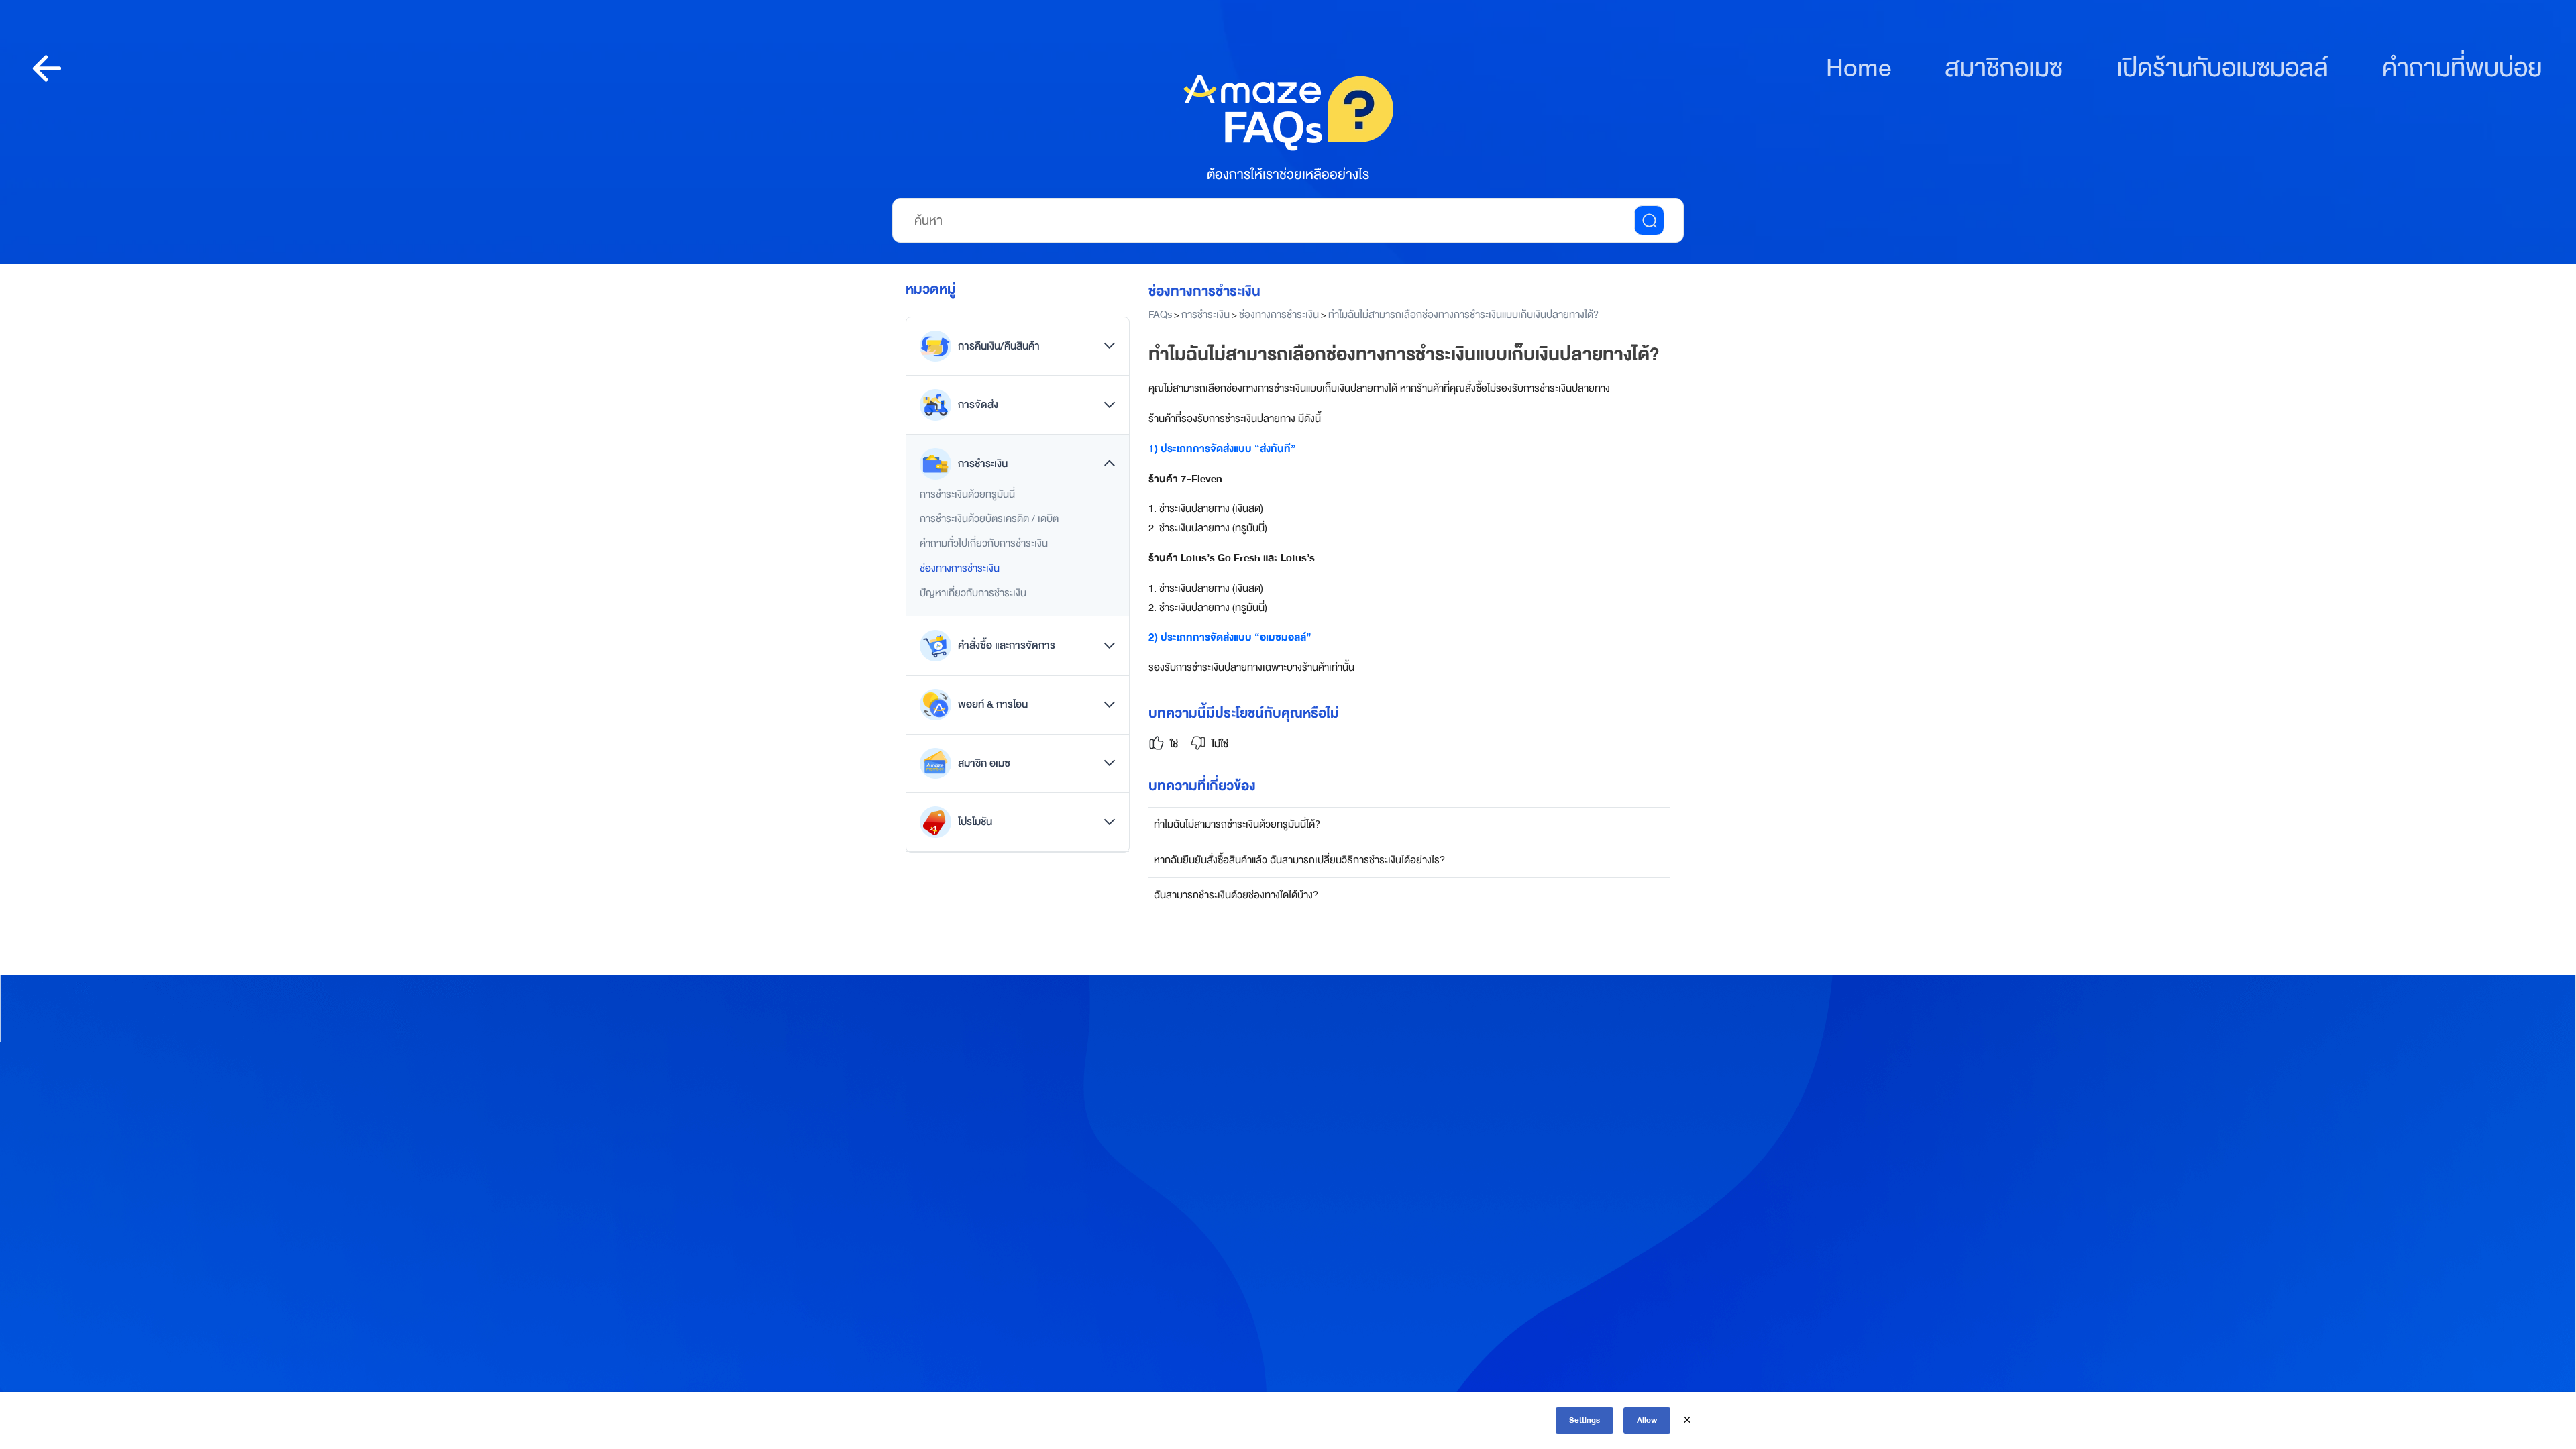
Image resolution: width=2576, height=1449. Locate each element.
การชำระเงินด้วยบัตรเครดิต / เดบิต (989, 519)
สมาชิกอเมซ (2004, 69)
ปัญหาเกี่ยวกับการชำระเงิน (973, 593)
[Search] (1649, 220)
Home (1859, 69)
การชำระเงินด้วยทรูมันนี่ (967, 494)
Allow (1647, 1420)
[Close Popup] (1687, 1420)
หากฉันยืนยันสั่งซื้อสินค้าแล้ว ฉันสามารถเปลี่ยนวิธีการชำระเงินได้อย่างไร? (1299, 860)
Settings (1585, 1420)
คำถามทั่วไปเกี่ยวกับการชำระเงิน (984, 543)
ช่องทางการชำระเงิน (960, 568)
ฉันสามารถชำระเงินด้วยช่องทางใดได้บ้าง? (1236, 895)
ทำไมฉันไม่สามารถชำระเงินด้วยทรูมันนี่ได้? (1237, 824)
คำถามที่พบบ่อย (2462, 69)
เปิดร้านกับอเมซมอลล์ (2222, 69)
